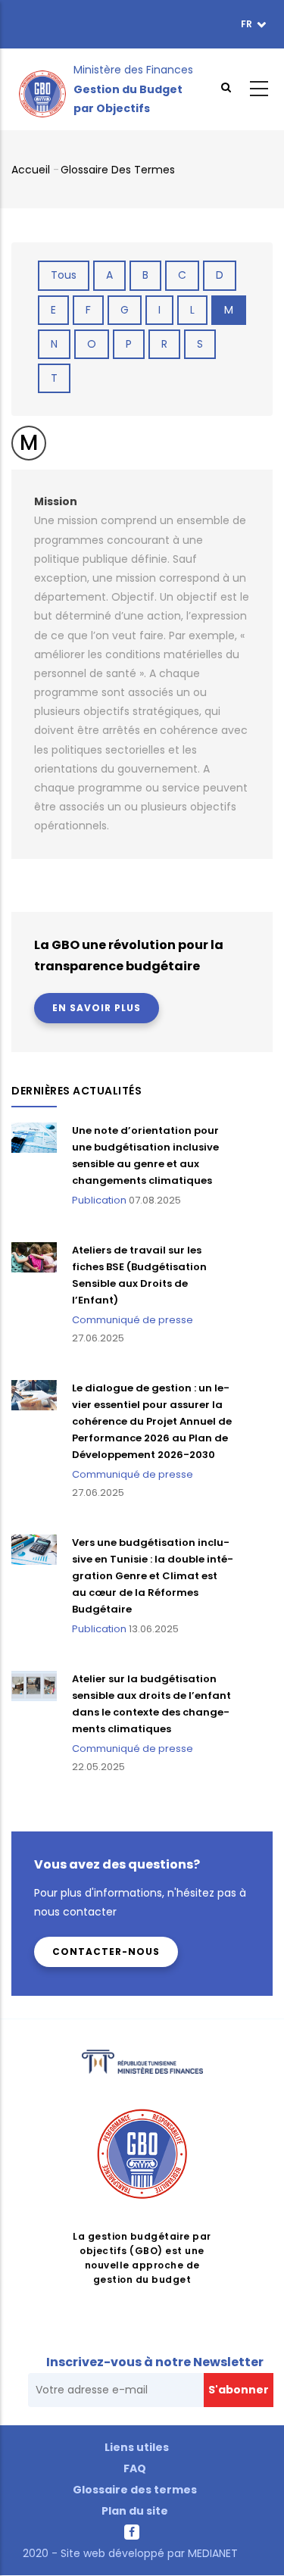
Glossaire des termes (118, 170)
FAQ (135, 2468)
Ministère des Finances (133, 70)
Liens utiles (137, 2447)
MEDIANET (211, 2553)
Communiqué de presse (133, 1320)
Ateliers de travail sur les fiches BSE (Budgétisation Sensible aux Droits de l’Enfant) (139, 1275)
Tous (64, 275)
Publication (99, 1200)
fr (248, 24)
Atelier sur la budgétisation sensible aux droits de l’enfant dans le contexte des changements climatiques (151, 1704)
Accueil (31, 170)
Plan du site (135, 2511)
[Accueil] (42, 89)
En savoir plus (97, 1008)
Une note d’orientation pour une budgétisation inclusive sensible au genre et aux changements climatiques (145, 1155)
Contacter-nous (106, 1952)
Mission (56, 501)
